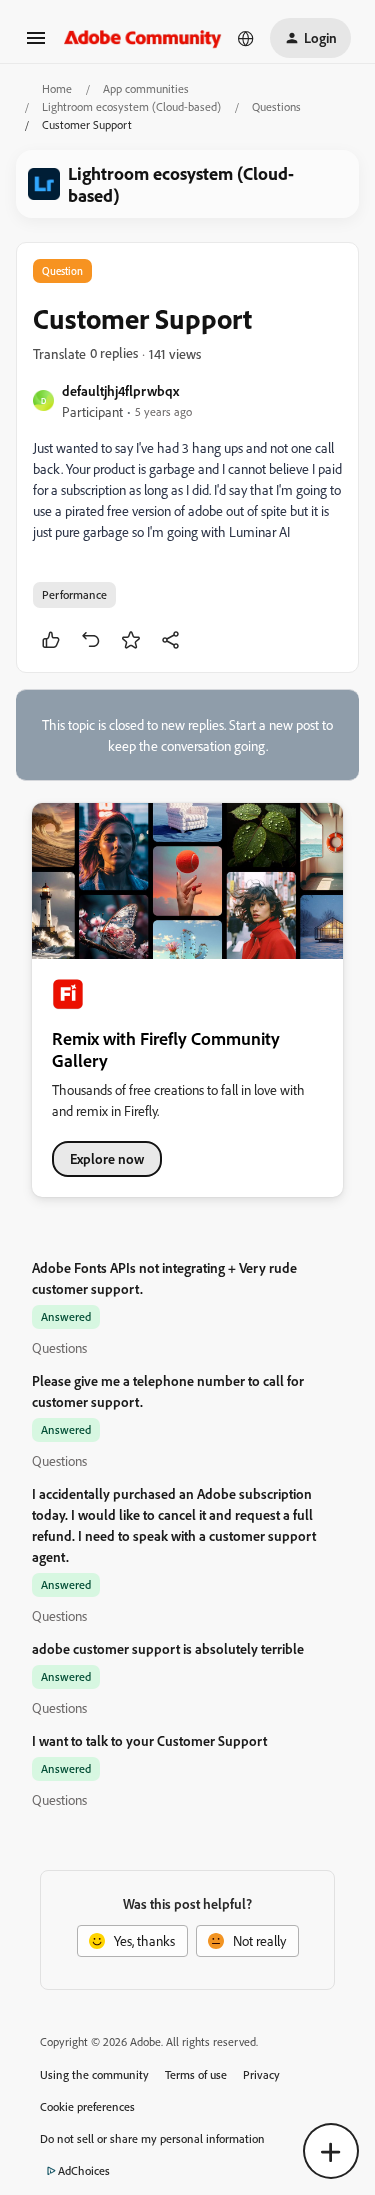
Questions (276, 106)
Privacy (261, 2074)
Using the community (94, 2074)
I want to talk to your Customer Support (149, 1740)
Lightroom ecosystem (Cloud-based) (131, 106)
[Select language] (246, 38)
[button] (36, 44)
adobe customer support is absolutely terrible (168, 1648)
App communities (146, 88)
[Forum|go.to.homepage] (143, 37)
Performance (74, 594)
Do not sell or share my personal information (152, 2138)
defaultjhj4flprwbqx (120, 390)
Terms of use (196, 2074)
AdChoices (84, 2170)
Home (57, 88)
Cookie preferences (87, 2106)
